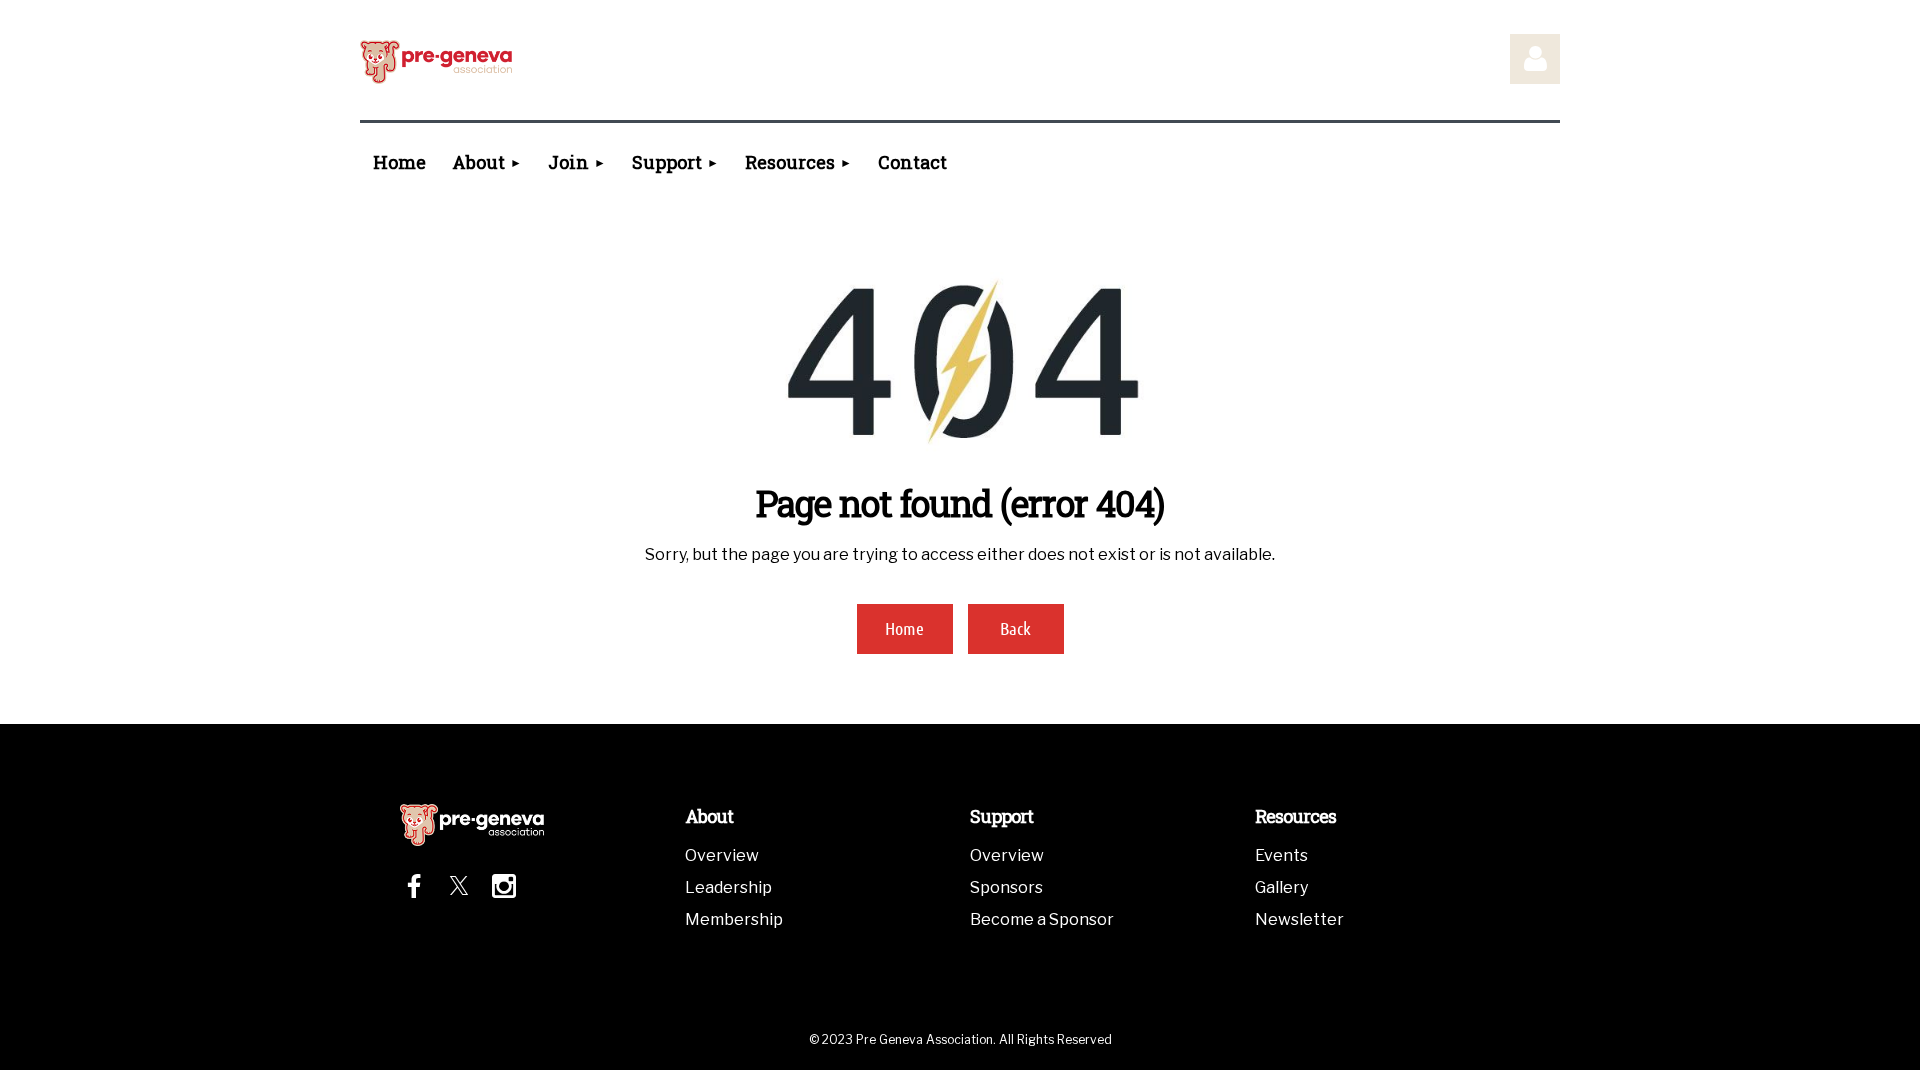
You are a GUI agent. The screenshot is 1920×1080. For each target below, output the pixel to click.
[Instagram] (504, 886)
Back (1015, 628)
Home (904, 628)
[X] (459, 886)
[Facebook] (414, 886)
